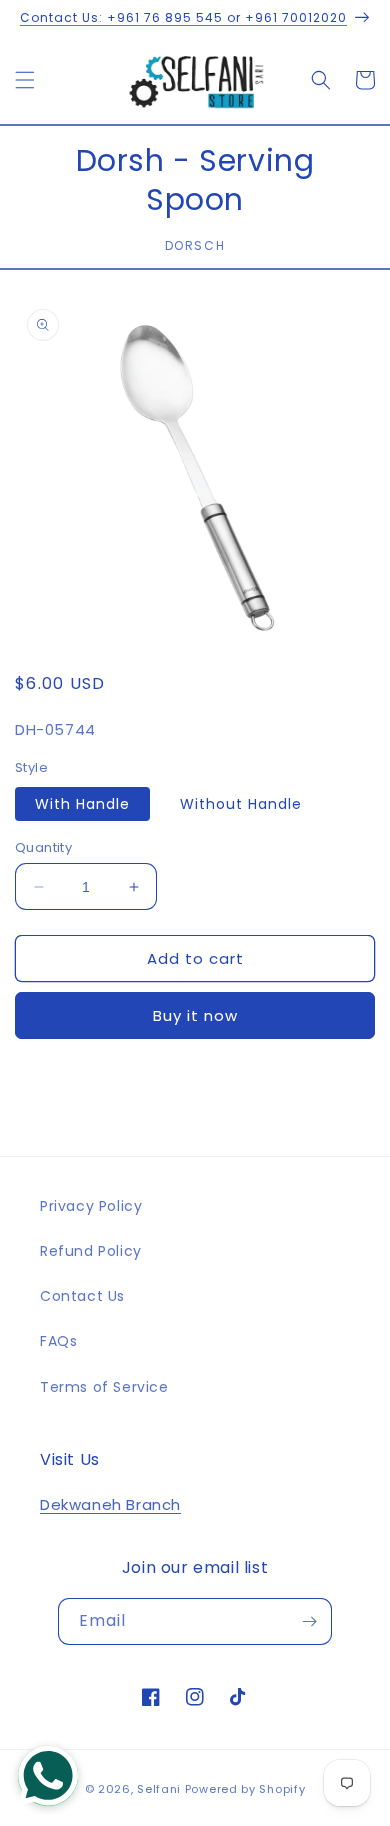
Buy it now (195, 1015)
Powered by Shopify (245, 1789)
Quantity (43, 847)
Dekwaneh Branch (110, 1504)
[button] (25, 80)
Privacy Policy (91, 1206)
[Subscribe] (309, 1621)
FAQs (58, 1341)
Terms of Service (104, 1387)
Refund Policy (91, 1251)
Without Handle (241, 804)
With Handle (82, 804)
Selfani (159, 1789)
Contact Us (82, 1296)
